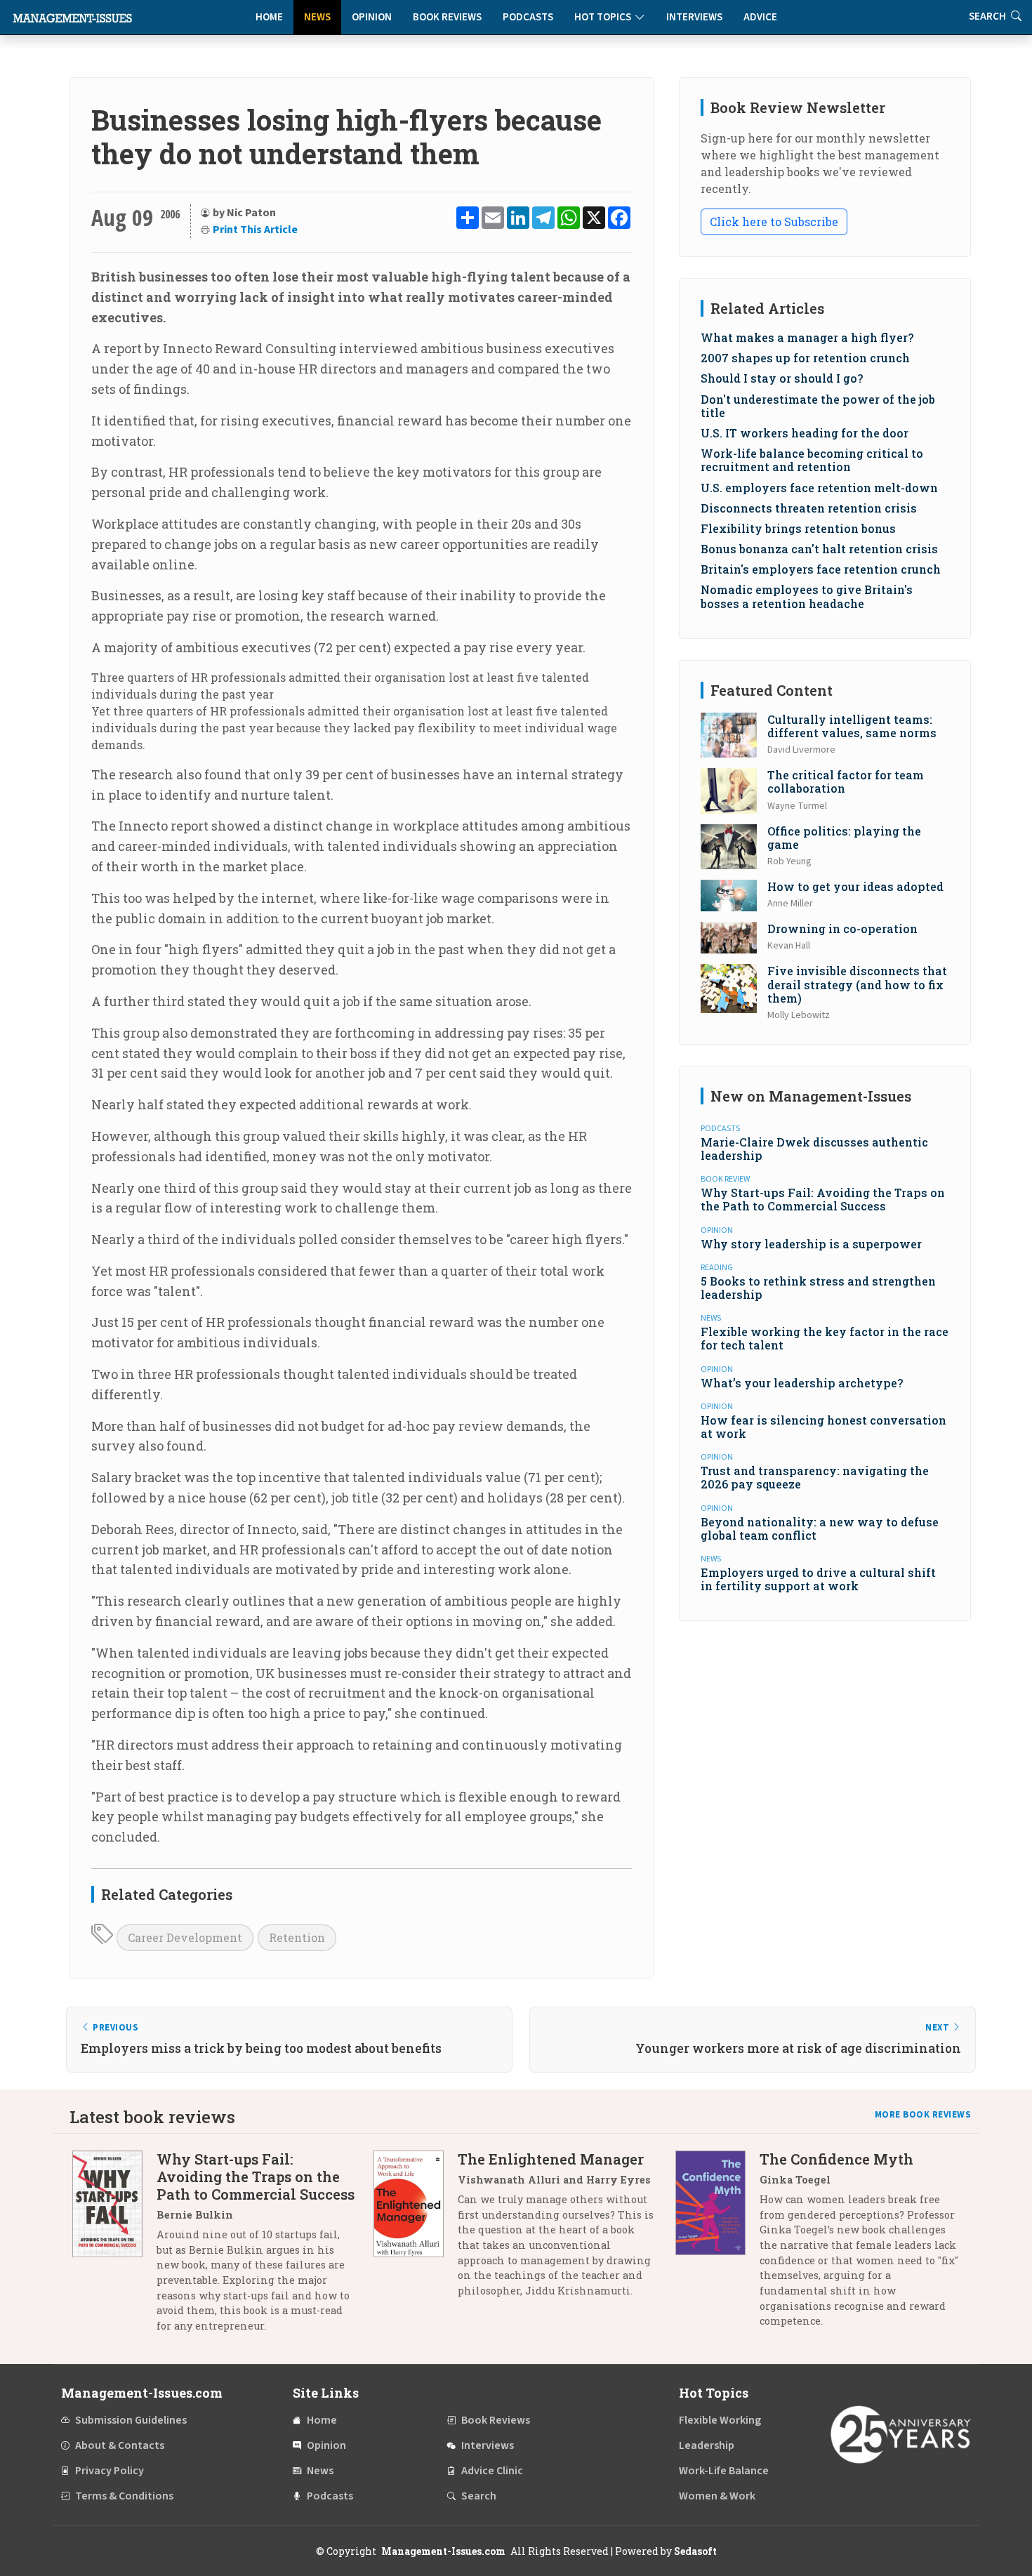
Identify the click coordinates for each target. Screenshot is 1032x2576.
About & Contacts (120, 2445)
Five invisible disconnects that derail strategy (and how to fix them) (857, 984)
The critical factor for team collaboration (846, 781)
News (317, 17)
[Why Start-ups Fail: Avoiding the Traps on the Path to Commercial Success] (114, 2247)
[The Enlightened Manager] (416, 2230)
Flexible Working (720, 2420)
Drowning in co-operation (842, 929)
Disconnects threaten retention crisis (809, 508)
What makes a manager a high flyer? (807, 337)
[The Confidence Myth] (717, 2245)
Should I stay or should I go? (782, 378)
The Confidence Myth (836, 2159)
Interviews (694, 17)
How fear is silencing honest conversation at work (823, 1427)
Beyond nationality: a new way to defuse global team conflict (820, 1528)
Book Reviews (447, 17)
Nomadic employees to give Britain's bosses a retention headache (807, 596)
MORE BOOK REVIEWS (923, 2115)
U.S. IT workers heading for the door (805, 433)
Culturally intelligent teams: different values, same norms (852, 726)
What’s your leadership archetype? (802, 1383)
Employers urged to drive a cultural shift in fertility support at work (818, 1579)
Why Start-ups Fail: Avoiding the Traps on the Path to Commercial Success (823, 1199)
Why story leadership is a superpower (811, 1244)
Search (479, 2496)
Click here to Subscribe (774, 222)
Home (269, 17)
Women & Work (717, 2496)
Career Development (185, 1937)
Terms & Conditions (124, 2496)
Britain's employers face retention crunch (821, 569)
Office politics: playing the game (844, 838)
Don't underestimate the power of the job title (818, 406)
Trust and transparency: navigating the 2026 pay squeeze (815, 1477)
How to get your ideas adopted (855, 886)
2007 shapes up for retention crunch (805, 358)
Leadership (707, 2445)
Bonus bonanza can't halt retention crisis (819, 549)
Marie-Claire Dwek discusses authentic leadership (814, 1149)
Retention (297, 1937)
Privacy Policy (110, 2471)
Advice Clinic (492, 2471)
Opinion (372, 17)
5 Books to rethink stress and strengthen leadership (818, 1288)
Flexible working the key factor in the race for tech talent (825, 1338)
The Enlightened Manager (551, 2159)
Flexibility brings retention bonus (798, 528)
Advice (760, 17)
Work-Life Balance (724, 2471)
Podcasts (528, 17)
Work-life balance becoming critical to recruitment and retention (812, 460)
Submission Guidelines (131, 2420)
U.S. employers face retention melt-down (819, 488)
